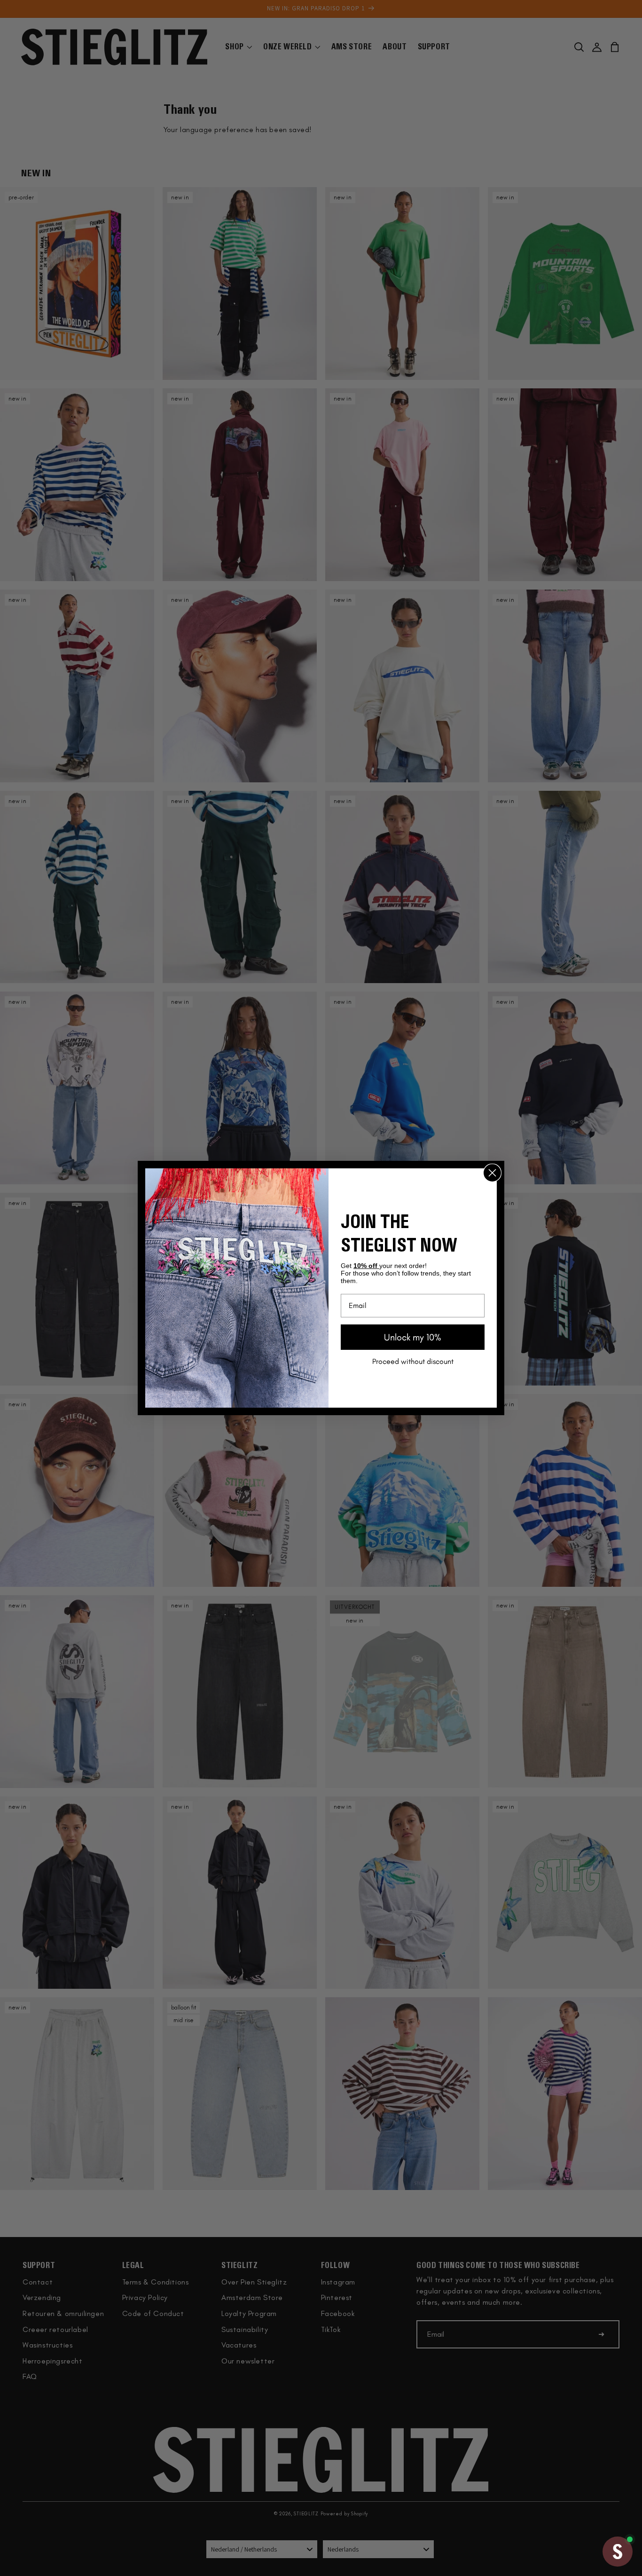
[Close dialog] (492, 1173)
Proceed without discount (413, 1361)
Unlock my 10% (413, 1337)
